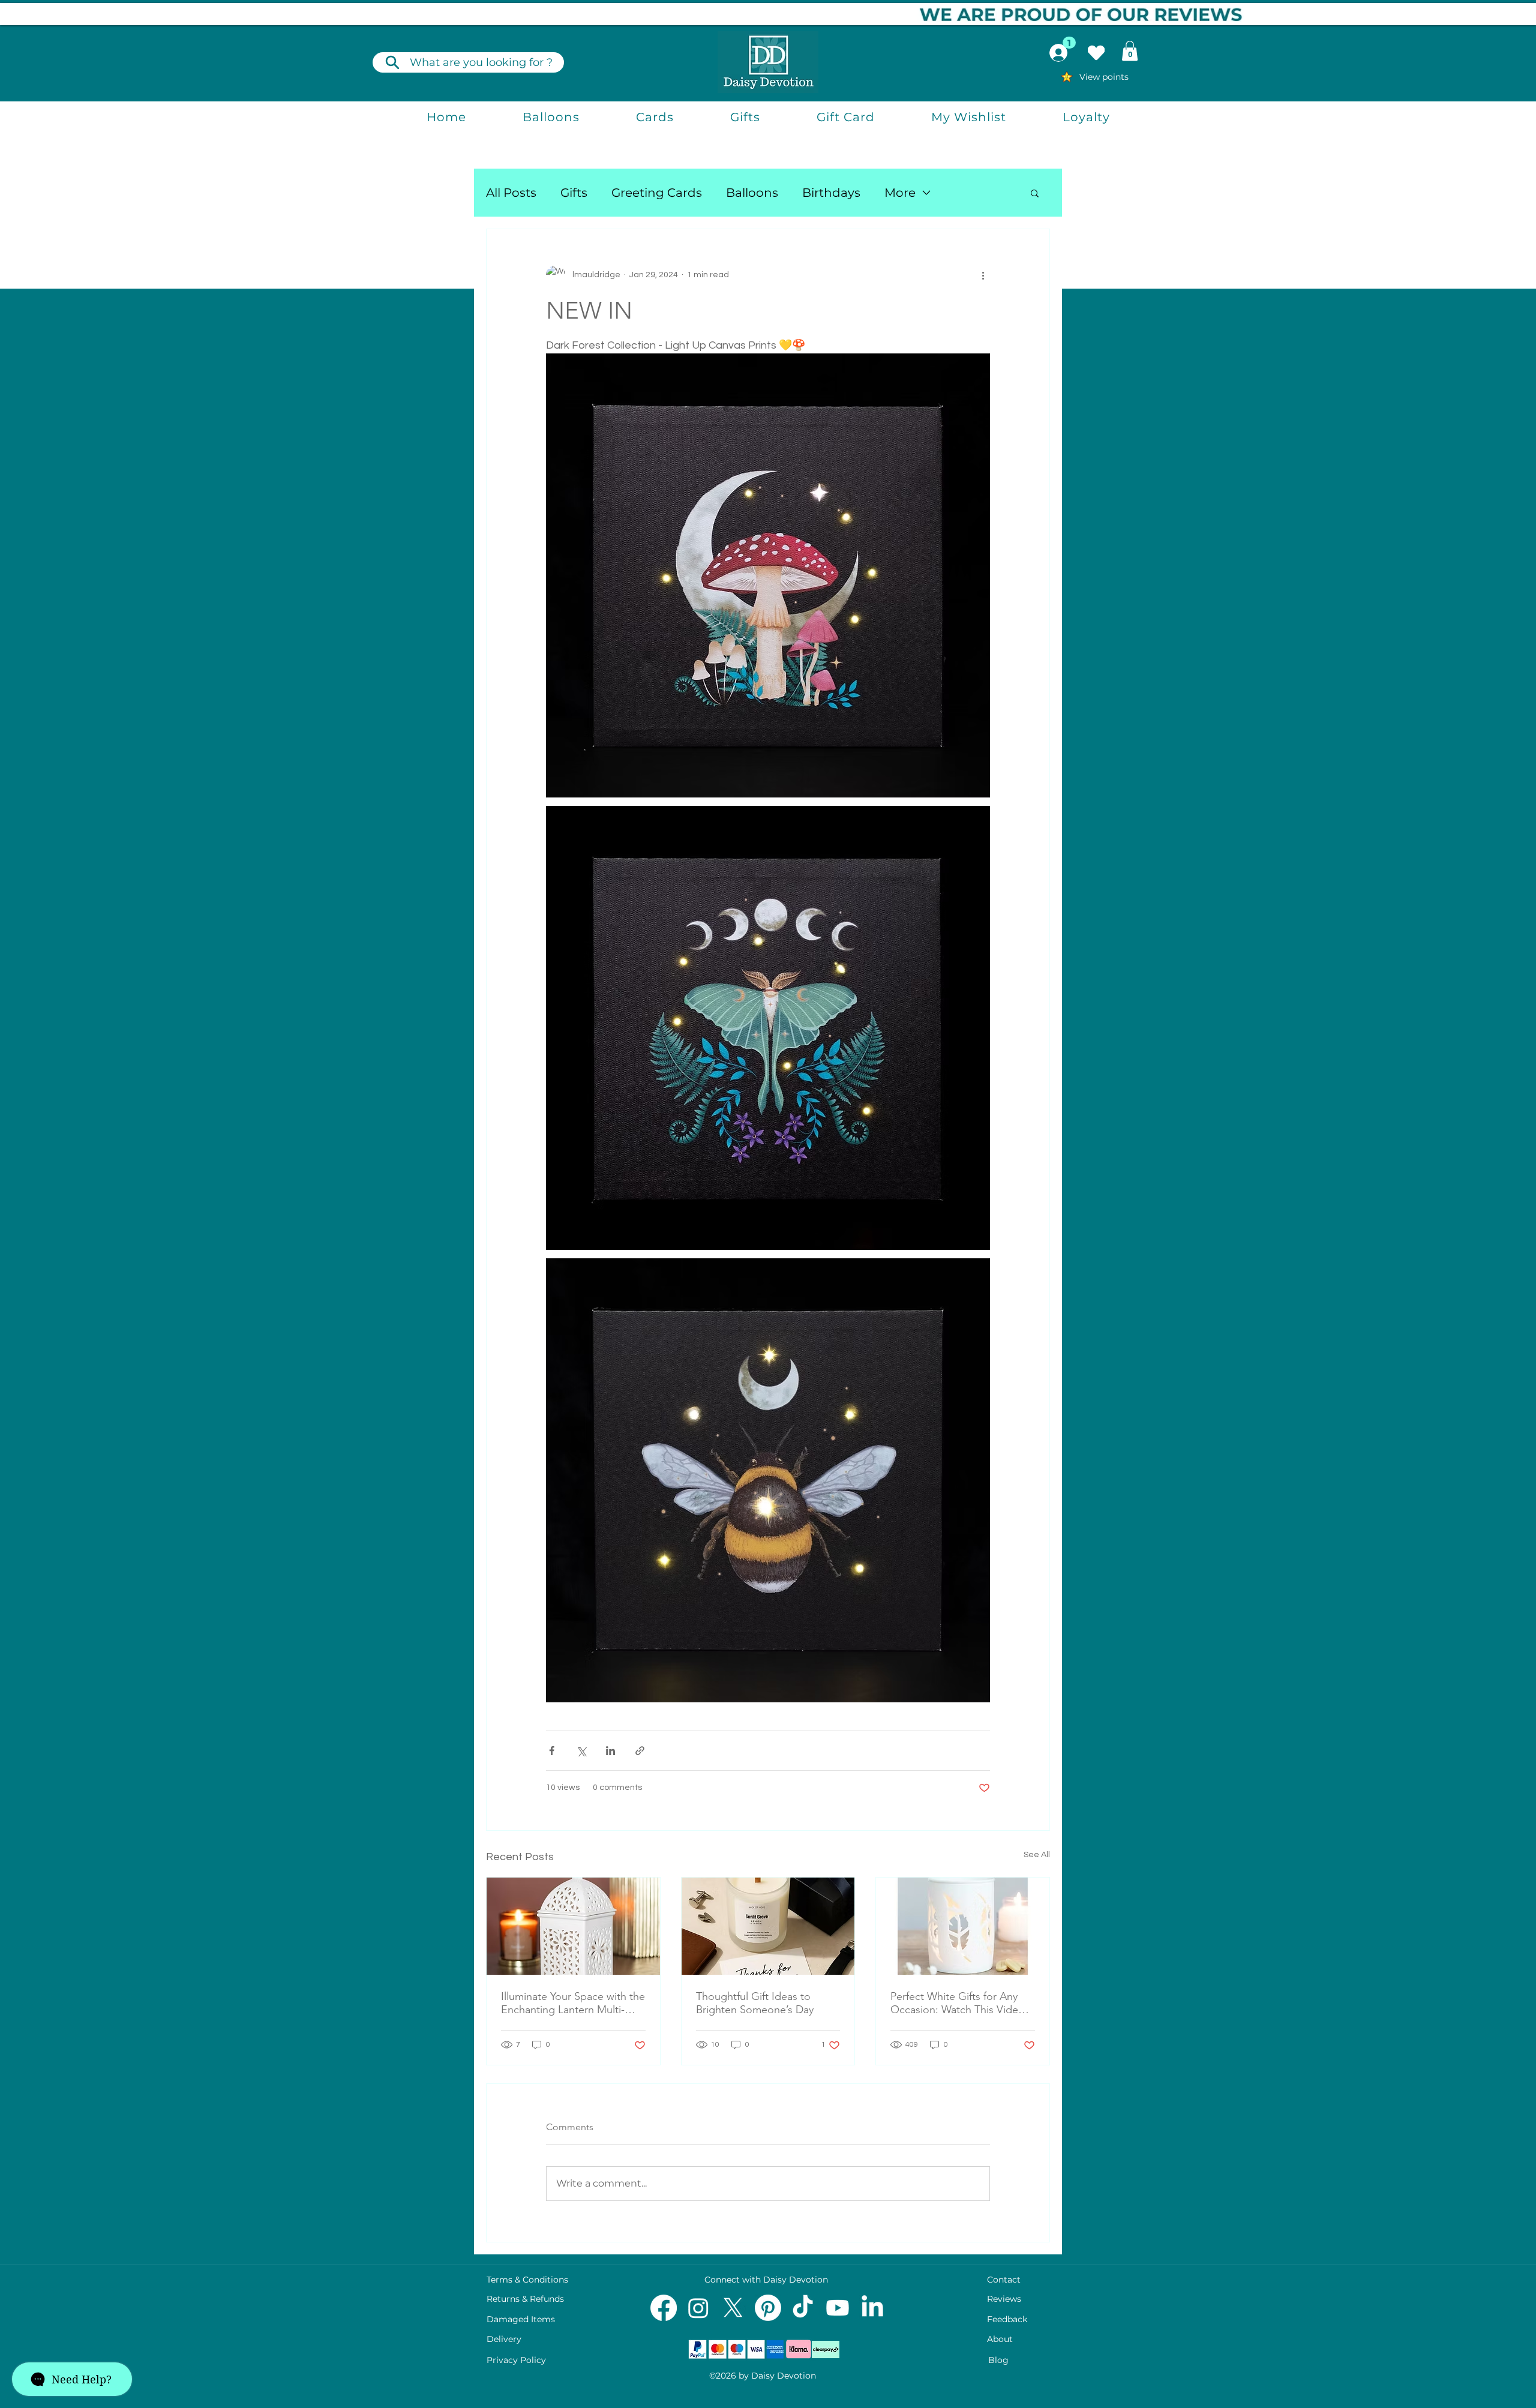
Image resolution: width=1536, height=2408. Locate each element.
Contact (1004, 2280)
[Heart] (1096, 53)
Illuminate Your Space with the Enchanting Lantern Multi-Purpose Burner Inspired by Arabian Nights (573, 2003)
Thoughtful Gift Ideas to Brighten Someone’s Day (755, 2003)
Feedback (1007, 2319)
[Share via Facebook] (552, 1751)
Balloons (752, 193)
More (900, 193)
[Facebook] (664, 2308)
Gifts (574, 193)
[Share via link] (640, 1751)
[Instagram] (698, 2308)
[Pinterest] (768, 2308)
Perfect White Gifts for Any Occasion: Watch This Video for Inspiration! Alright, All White (958, 2003)
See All (1037, 1855)
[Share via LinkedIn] (610, 1751)
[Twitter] (733, 2308)
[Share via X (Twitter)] (581, 1751)
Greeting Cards (657, 193)
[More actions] (983, 275)
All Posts (511, 193)
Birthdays (831, 193)
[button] (1130, 51)
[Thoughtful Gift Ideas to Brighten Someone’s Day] (768, 1926)
